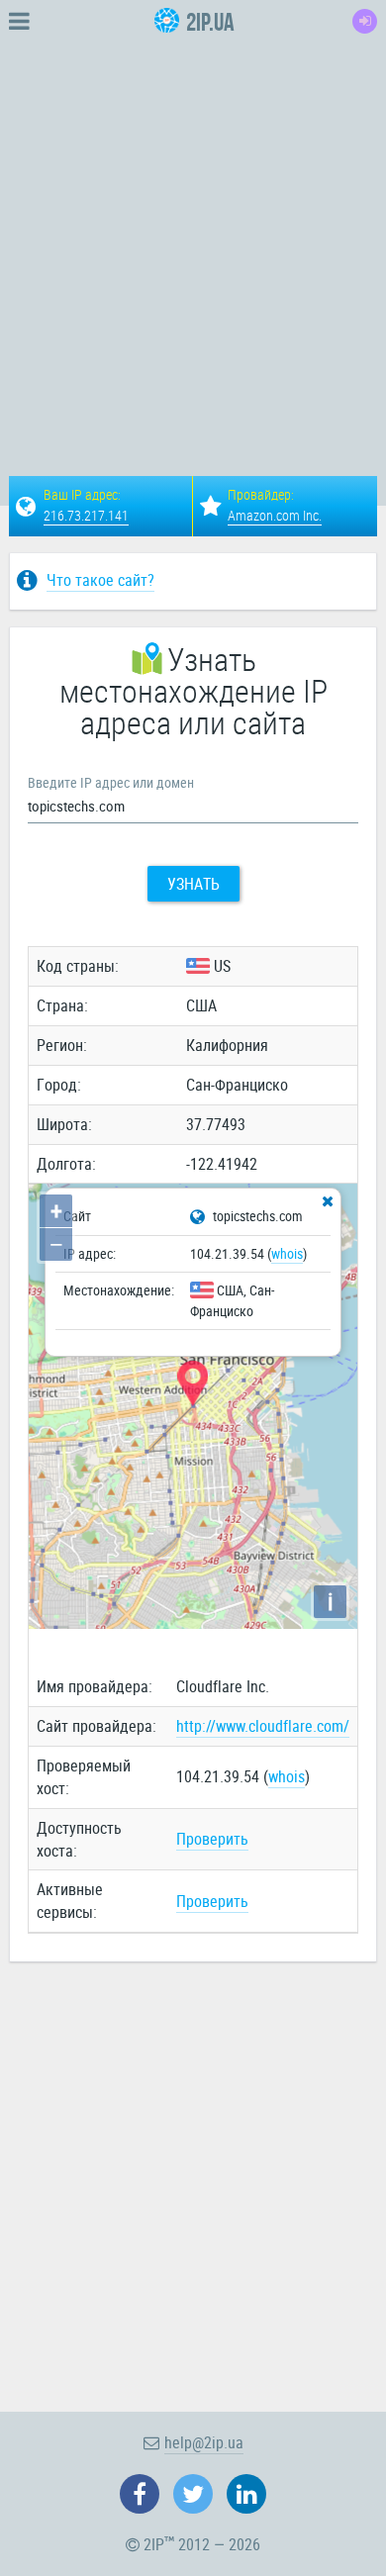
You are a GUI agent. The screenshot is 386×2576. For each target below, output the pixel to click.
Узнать (193, 884)
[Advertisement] (193, 236)
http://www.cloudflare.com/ (263, 1726)
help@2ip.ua (204, 2442)
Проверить (212, 1839)
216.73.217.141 (86, 515)
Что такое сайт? (100, 580)
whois (287, 1253)
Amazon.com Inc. (275, 515)
